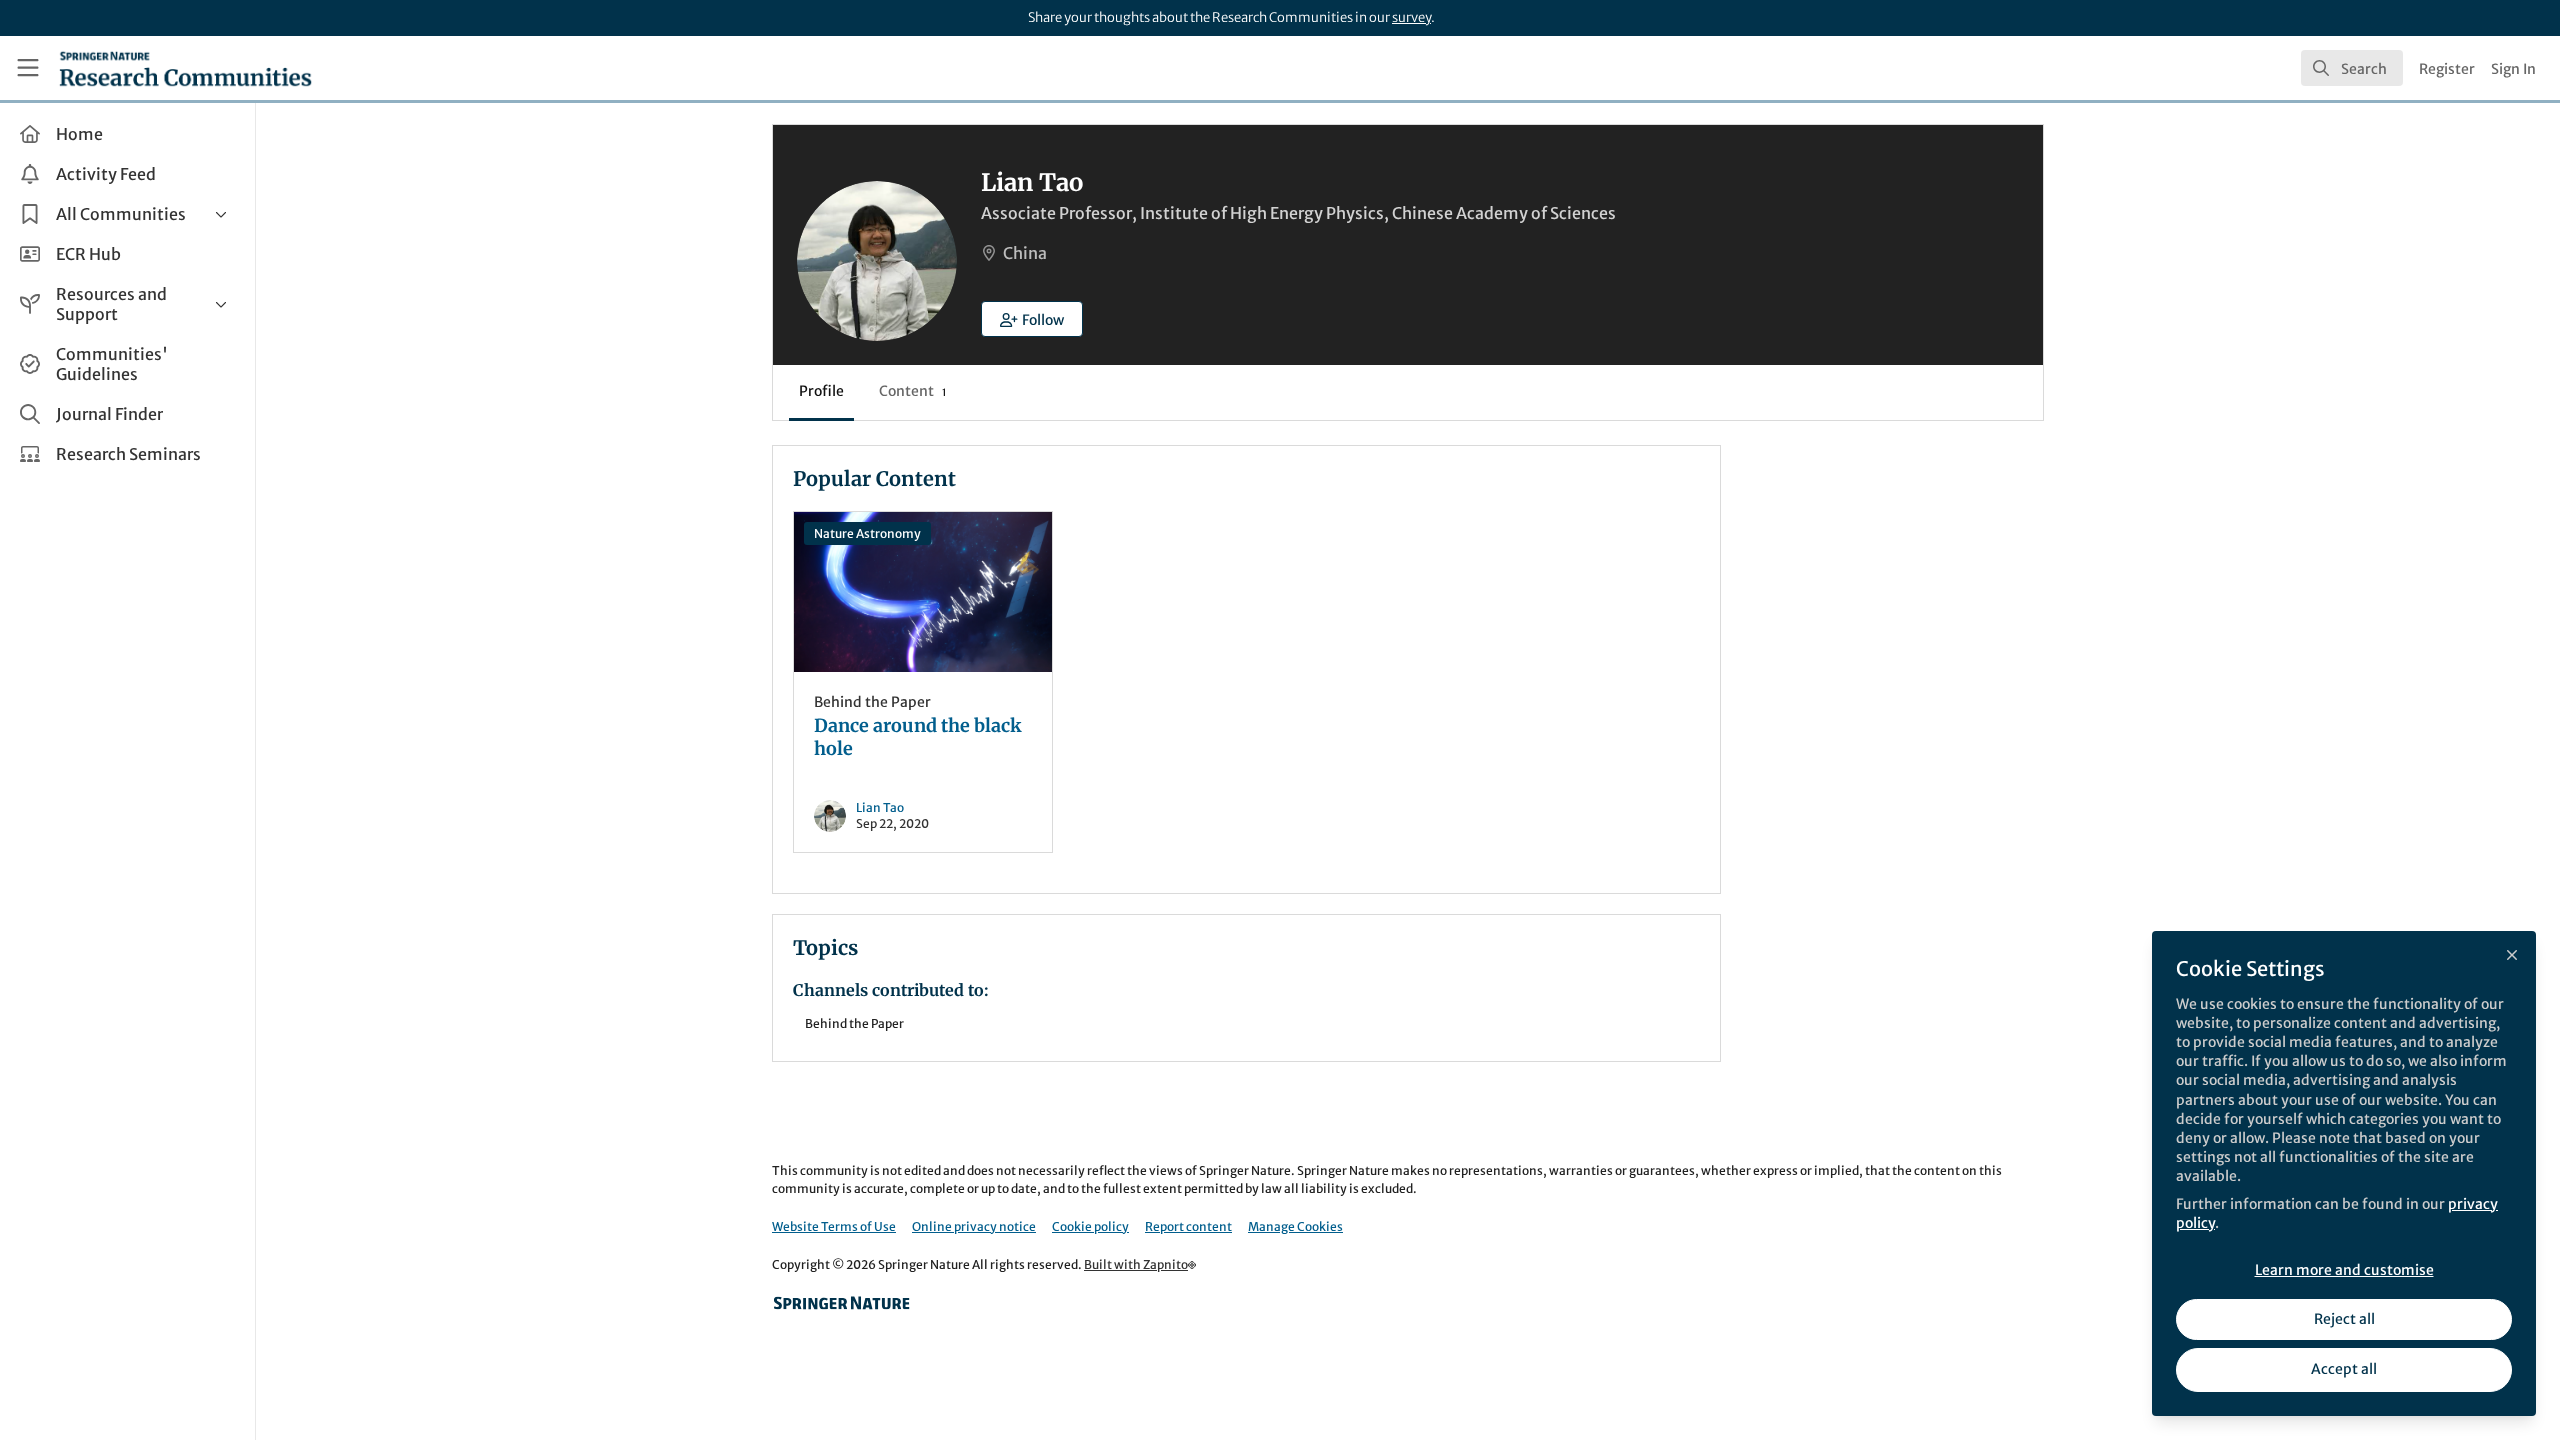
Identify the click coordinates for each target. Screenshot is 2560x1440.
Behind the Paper (872, 702)
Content (912, 391)
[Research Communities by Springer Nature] (842, 1303)
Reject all (2344, 1319)
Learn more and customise (2344, 1270)
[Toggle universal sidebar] (28, 68)
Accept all (2344, 1369)
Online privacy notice (974, 1226)
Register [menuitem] (2447, 69)
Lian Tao (880, 807)
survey (1411, 17)
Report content (1188, 1226)
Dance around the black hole (923, 592)
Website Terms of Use (834, 1226)
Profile (821, 391)
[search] (2352, 68)
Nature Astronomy (867, 533)
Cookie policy (1090, 1226)
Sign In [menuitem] (2513, 69)
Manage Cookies (1295, 1226)
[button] (1032, 319)
